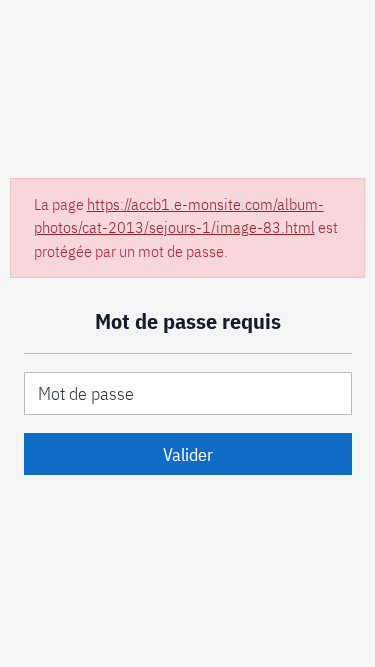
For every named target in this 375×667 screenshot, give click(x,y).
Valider (188, 454)
